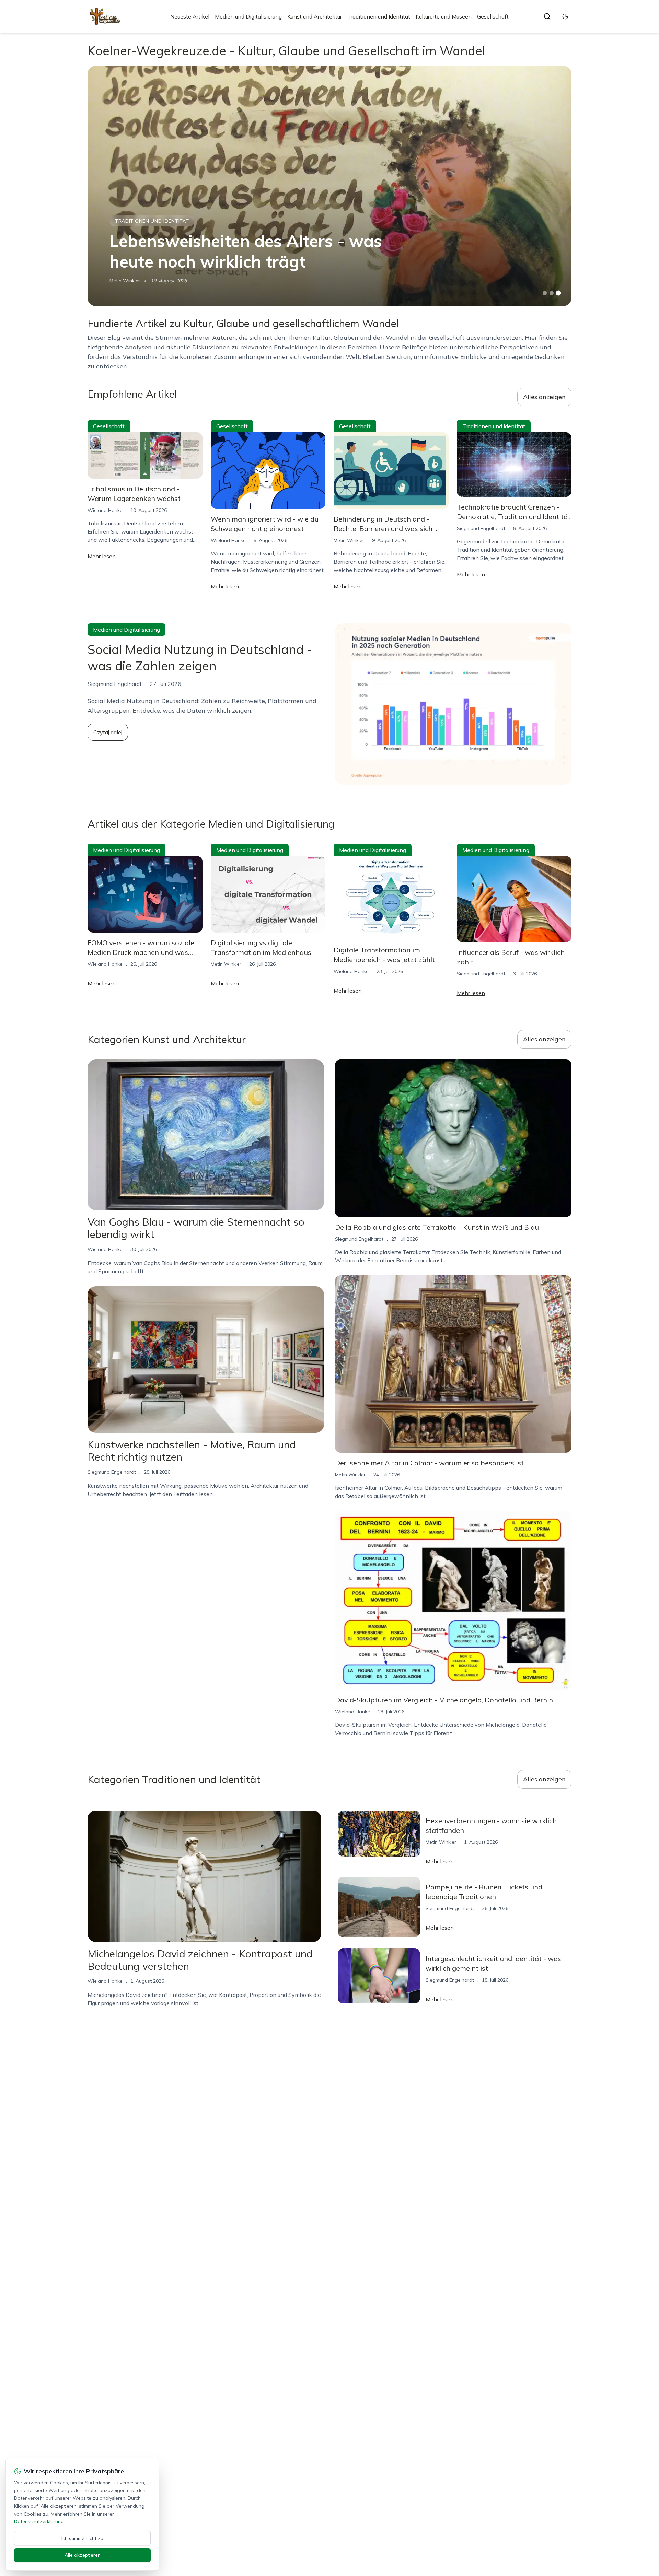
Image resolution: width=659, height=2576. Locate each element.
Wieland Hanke (105, 510)
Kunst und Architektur (315, 16)
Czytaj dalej (108, 732)
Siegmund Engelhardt (481, 528)
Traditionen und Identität (379, 16)
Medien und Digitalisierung (248, 16)
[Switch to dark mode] (565, 16)
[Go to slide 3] (559, 293)
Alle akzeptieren (83, 2555)
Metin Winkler (125, 281)
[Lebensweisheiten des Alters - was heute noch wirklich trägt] (329, 186)
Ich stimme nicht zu (82, 2538)
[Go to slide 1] (545, 293)
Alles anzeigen (544, 397)
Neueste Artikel (190, 16)
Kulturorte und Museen (444, 16)
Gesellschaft (493, 16)
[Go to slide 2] (552, 293)
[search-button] (547, 16)
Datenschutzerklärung (39, 2521)
